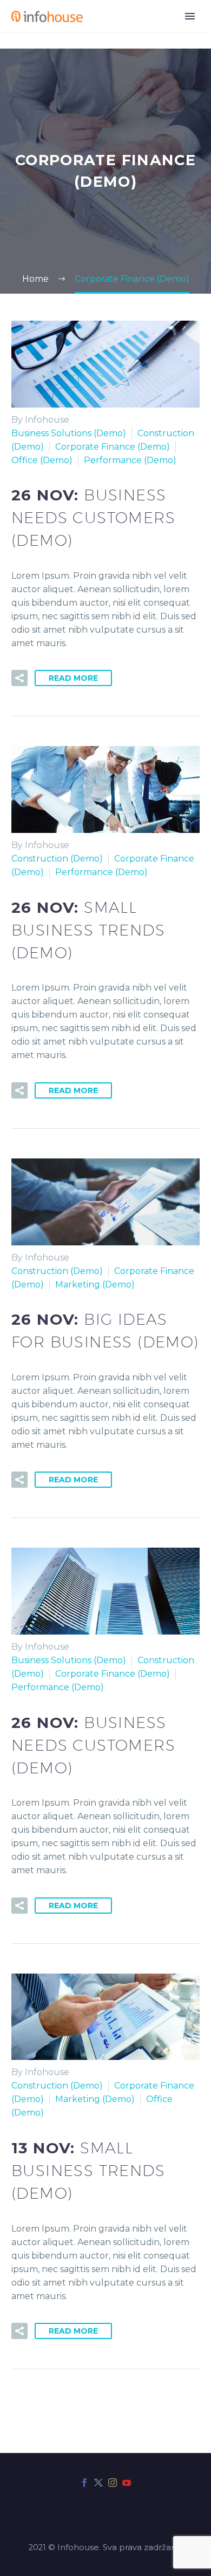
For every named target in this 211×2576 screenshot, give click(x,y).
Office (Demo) (42, 460)
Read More (73, 678)
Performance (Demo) (130, 460)
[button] (19, 678)
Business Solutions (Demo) (69, 433)
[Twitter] (98, 2483)
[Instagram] (113, 2483)
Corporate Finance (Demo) (113, 447)
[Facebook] (84, 2483)
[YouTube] (127, 2483)
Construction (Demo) (57, 859)
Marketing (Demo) (95, 1284)
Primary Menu (190, 16)
